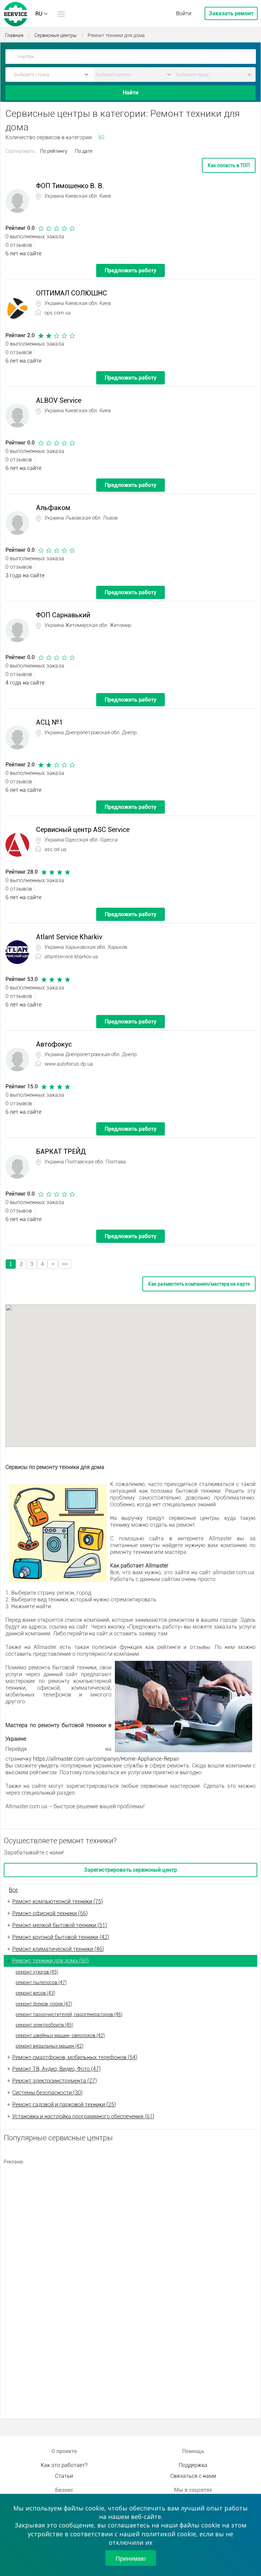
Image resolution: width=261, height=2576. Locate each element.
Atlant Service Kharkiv (69, 937)
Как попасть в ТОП (229, 165)
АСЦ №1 (49, 722)
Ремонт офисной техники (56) (50, 1913)
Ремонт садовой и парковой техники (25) (64, 2105)
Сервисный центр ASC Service (83, 830)
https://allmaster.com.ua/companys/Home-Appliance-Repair (106, 1759)
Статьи (64, 2476)
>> (65, 1264)
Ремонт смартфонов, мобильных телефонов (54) (75, 2057)
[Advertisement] (130, 2216)
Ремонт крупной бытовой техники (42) (61, 1937)
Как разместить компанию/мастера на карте (199, 1284)
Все (13, 1890)
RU (39, 14)
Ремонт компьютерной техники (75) (58, 1901)
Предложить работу (130, 270)
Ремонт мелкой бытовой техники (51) (60, 1925)
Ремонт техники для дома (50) (50, 1961)
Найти (130, 93)
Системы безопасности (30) (47, 2093)
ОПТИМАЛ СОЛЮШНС (72, 293)
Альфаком (53, 508)
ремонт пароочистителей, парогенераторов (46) (69, 2014)
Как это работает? (64, 2465)
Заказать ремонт (231, 13)
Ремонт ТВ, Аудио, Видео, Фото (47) (56, 2069)
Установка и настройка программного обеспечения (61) (83, 2116)
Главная (14, 35)
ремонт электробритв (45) (44, 2025)
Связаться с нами (193, 2476)
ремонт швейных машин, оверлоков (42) (60, 2035)
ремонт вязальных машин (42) (49, 2046)
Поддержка (193, 2465)
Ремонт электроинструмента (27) (55, 2081)
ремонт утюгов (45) (37, 1972)
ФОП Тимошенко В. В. (70, 186)
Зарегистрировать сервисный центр (130, 1870)
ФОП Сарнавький (63, 615)
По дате (84, 151)
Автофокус (54, 1044)
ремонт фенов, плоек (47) (44, 2004)
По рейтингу (54, 151)
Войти (184, 13)
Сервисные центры (56, 35)
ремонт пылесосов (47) (41, 1982)
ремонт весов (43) (35, 1993)
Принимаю (131, 2558)
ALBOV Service (59, 400)
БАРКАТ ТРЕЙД (61, 1151)
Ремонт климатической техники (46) (58, 1949)
